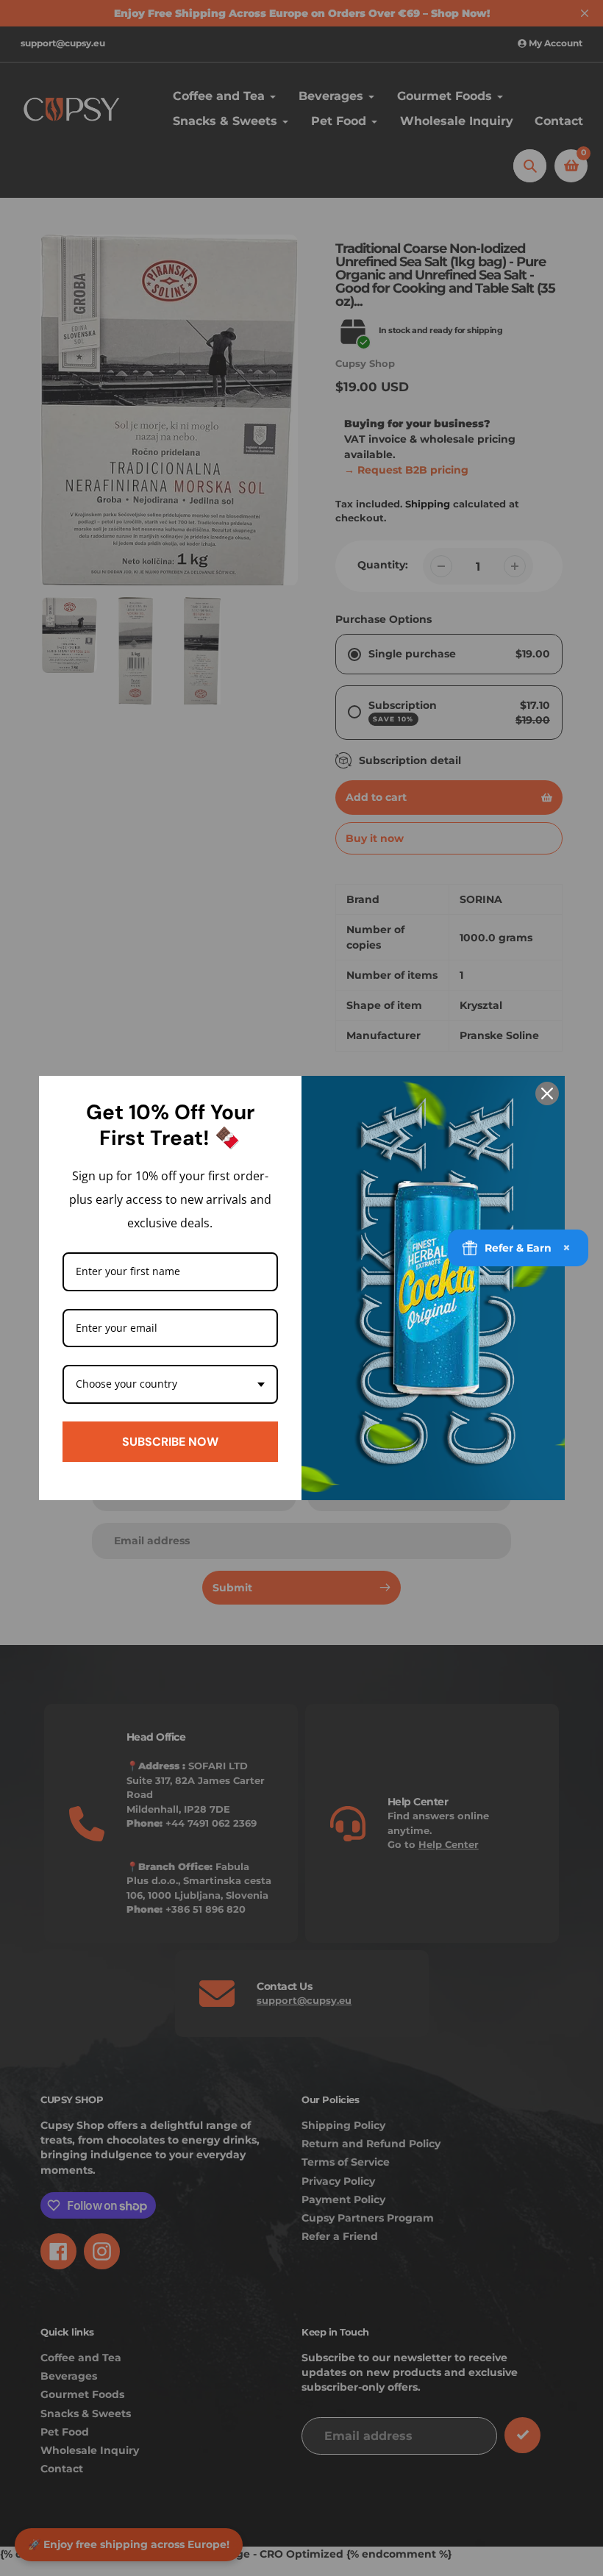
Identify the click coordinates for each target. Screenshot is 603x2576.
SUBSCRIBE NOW (170, 1442)
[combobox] (171, 1384)
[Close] (547, 1093)
